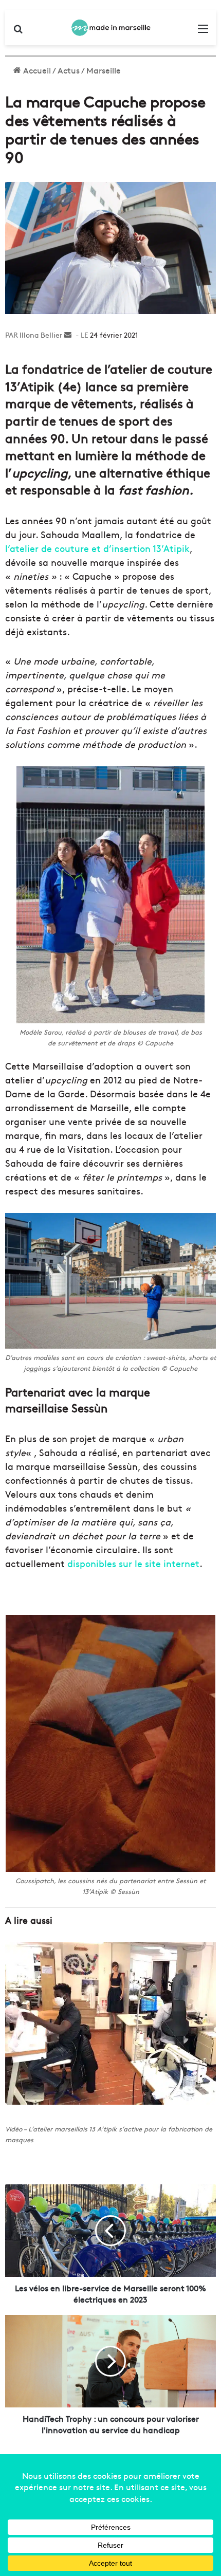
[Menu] (203, 32)
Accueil (36, 70)
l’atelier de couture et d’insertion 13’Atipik (97, 548)
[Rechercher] (18, 32)
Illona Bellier (41, 335)
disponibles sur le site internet (133, 1563)
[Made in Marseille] (110, 28)
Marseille (104, 70)
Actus (69, 70)
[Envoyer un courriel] (68, 335)
